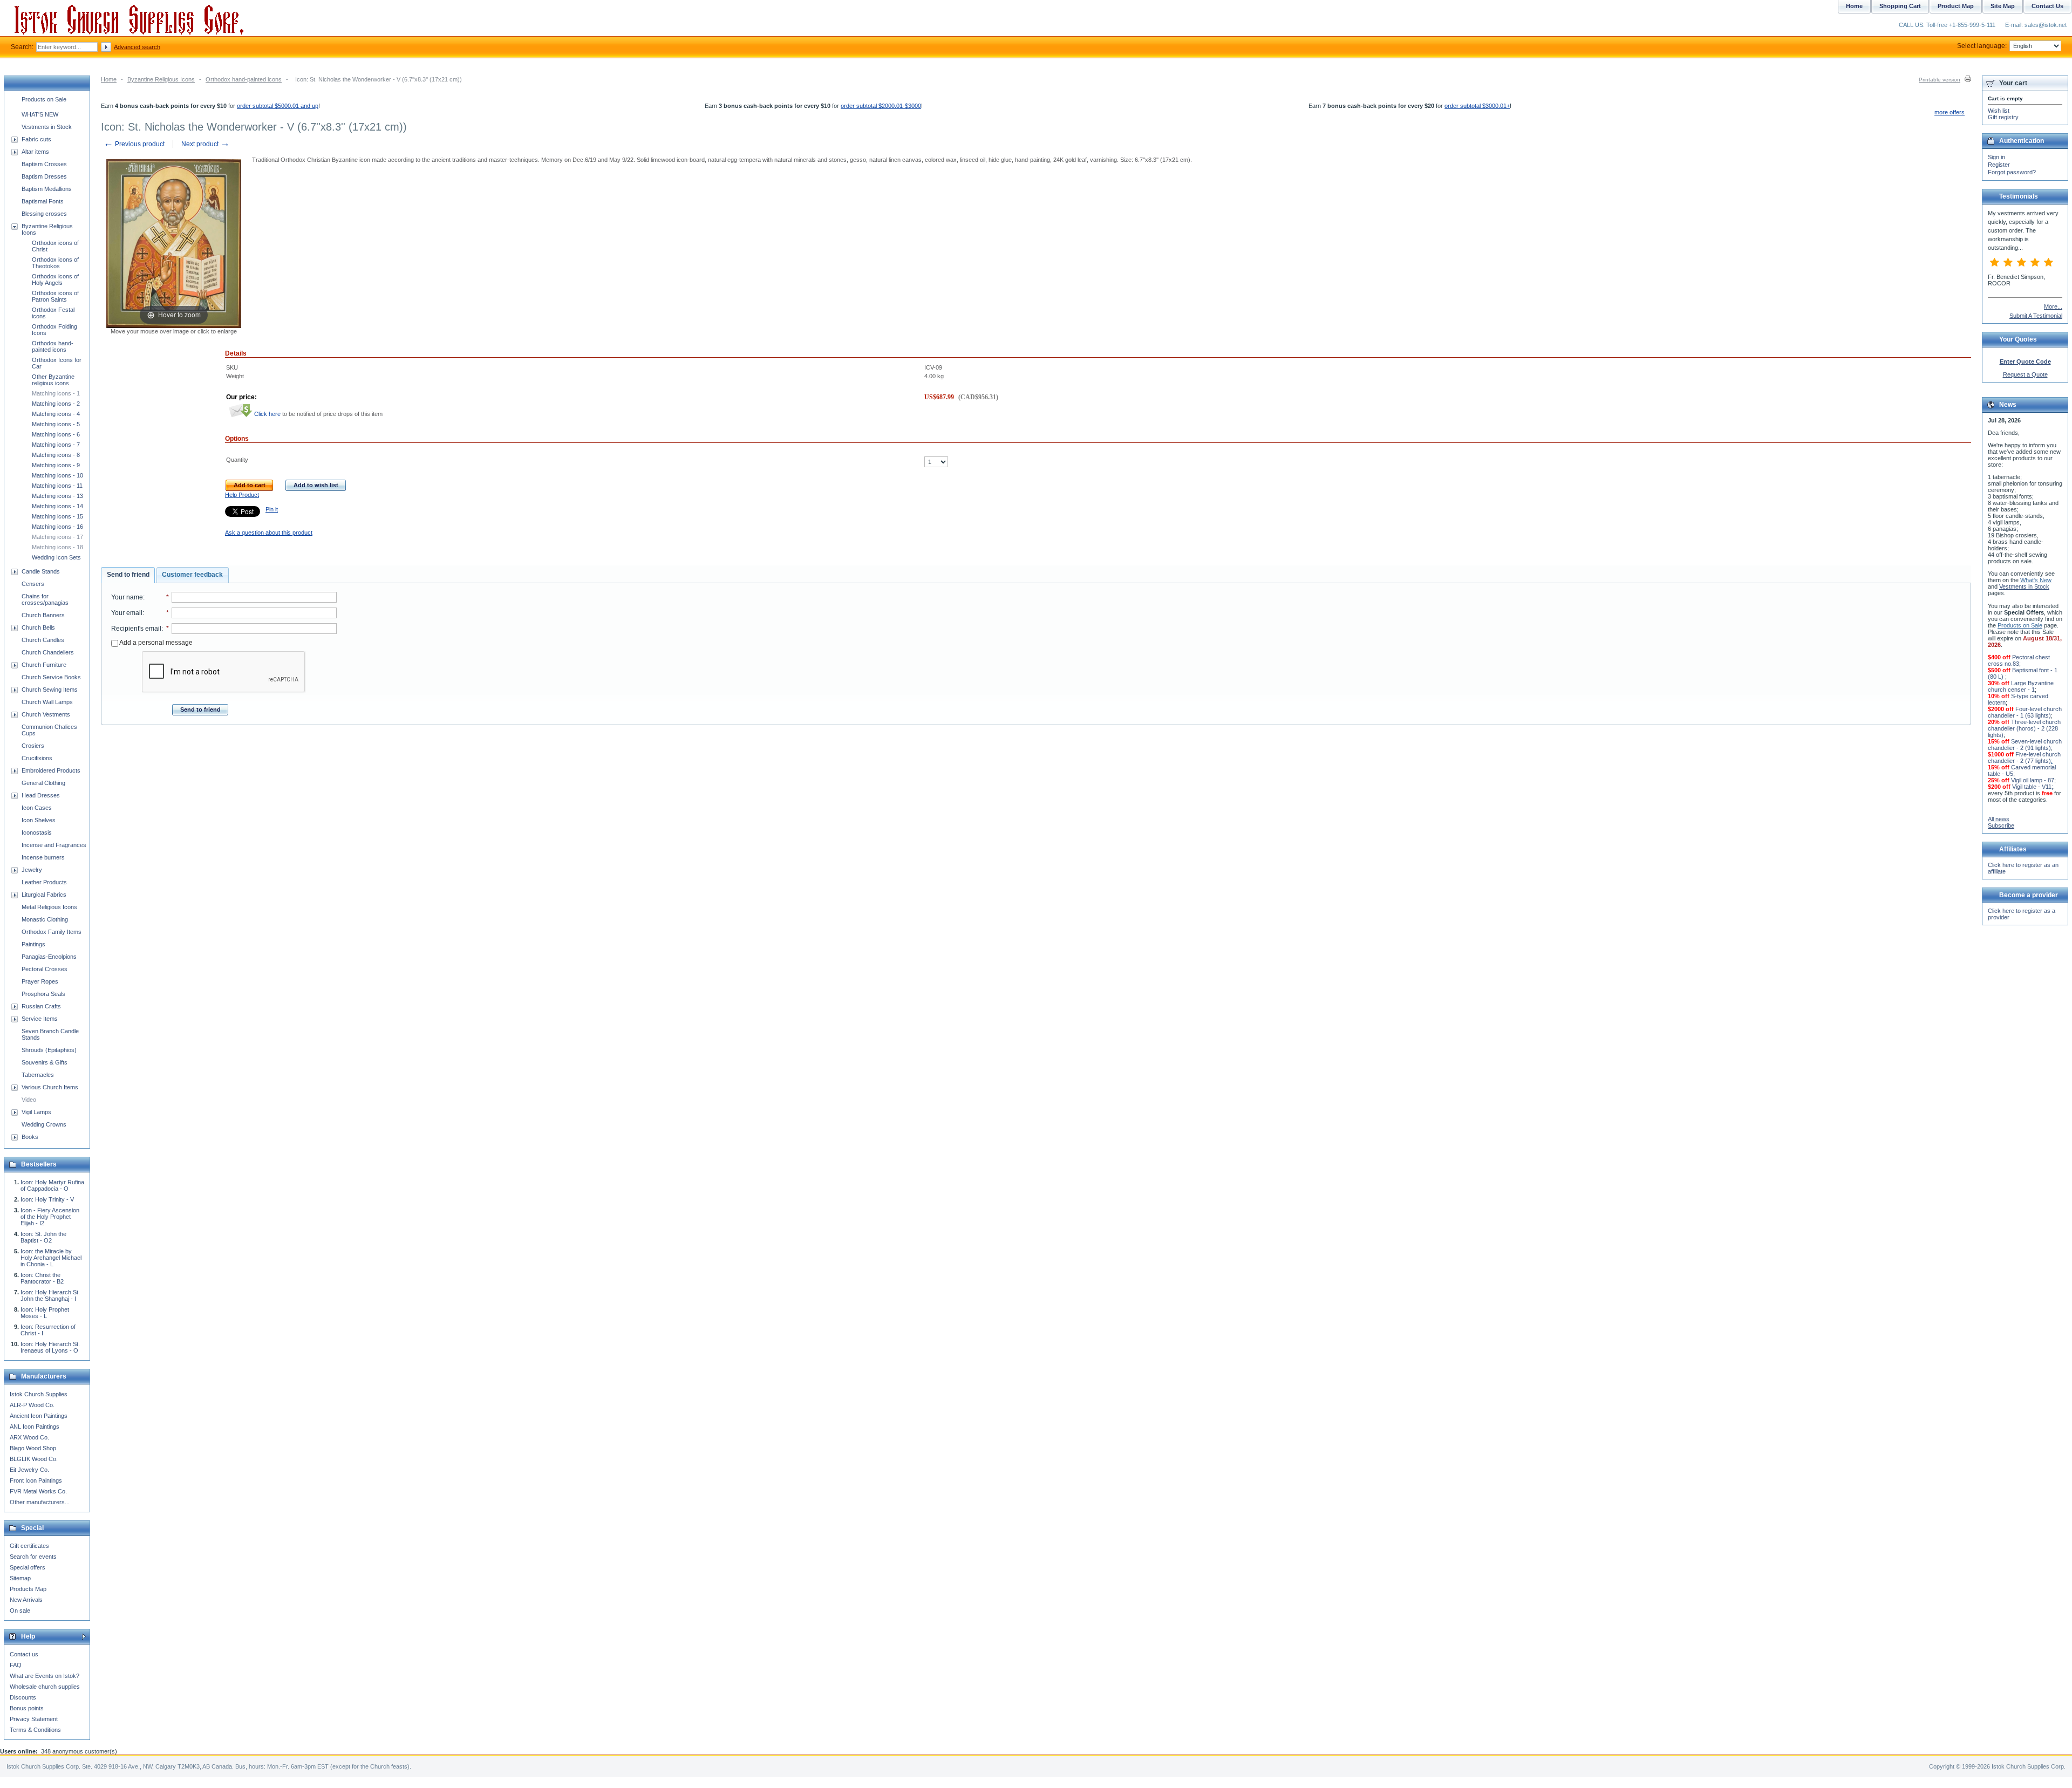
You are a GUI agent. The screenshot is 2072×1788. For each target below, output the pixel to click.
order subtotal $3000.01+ (1477, 106)
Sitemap (20, 1578)
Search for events (33, 1557)
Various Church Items (50, 1087)
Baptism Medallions (47, 189)
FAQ (16, 1665)
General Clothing (43, 783)
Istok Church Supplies (39, 1394)
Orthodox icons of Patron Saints (55, 296)
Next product (206, 144)
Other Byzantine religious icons (53, 380)
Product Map (1956, 6)
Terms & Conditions (35, 1730)
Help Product (242, 495)
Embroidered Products (51, 770)
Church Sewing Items (50, 690)
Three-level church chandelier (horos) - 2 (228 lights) (2024, 728)
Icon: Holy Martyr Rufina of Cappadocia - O (52, 1185)
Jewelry (32, 870)
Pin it (272, 509)
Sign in (1996, 157)
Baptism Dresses (44, 176)
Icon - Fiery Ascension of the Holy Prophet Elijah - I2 (50, 1217)
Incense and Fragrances (54, 845)
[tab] (128, 575)
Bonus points (27, 1708)
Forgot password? (2012, 172)
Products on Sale (44, 99)
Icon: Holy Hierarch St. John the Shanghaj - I (50, 1295)
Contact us (24, 1654)
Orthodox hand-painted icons (244, 79)
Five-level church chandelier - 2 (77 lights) (2024, 757)
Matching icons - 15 (57, 516)
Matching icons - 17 (57, 537)
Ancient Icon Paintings (39, 1416)
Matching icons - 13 (57, 496)
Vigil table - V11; (2033, 787)
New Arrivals (26, 1600)
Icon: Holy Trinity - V (47, 1199)
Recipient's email (136, 629)
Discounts (23, 1697)
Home (109, 79)
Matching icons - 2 (56, 404)
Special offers (28, 1567)
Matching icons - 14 (57, 506)
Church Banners (43, 615)
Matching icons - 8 (56, 455)
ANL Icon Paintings (35, 1427)
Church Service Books (51, 677)
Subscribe (2001, 825)
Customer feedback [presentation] (192, 575)
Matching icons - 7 (56, 445)
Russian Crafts (41, 1006)
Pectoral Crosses (45, 969)
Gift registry (2003, 117)
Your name (127, 597)
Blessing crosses (44, 214)
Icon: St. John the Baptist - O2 (43, 1237)
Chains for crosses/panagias (45, 599)
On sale (20, 1610)
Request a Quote (2025, 374)
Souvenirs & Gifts (45, 1062)
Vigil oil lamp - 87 (2033, 780)
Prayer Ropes (40, 981)
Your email (127, 613)
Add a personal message (155, 643)
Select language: (1982, 46)
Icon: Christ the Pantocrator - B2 (42, 1278)
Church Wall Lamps (47, 702)
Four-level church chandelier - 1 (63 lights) (2025, 712)
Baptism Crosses (44, 164)
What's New (2036, 580)
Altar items (35, 152)
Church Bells (38, 627)
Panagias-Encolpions (49, 957)
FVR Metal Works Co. (38, 1491)
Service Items (40, 1019)
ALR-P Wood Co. (32, 1405)
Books (30, 1137)
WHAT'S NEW (40, 114)
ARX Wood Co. (29, 1437)
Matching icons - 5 (56, 424)
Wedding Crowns (44, 1124)
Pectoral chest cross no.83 (2019, 660)
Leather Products (44, 882)
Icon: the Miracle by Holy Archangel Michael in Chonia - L (51, 1258)
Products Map (28, 1589)
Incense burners (43, 857)
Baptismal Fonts (43, 201)
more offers (1950, 112)
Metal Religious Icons (49, 907)
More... (2053, 306)
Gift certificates (29, 1546)
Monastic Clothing (45, 919)
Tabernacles (38, 1075)
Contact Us (2047, 6)
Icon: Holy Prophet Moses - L (45, 1313)
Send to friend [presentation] (128, 575)
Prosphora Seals (43, 994)
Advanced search (137, 47)
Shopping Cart (1900, 6)
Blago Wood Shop (33, 1448)
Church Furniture (44, 665)
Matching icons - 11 (57, 486)
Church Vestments (46, 714)
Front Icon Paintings (36, 1480)
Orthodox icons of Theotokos (55, 263)
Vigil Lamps (36, 1112)
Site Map (2003, 6)
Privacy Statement (34, 1719)
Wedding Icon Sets (56, 557)
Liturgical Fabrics (44, 895)
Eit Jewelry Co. (29, 1470)
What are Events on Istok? (45, 1676)
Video (29, 1100)
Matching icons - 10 (57, 475)
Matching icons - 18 (57, 547)
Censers (33, 584)
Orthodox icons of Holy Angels (55, 279)
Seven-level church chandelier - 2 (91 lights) (2025, 745)
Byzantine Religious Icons (161, 79)
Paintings (33, 944)
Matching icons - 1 (56, 393)
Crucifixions (37, 758)
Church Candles (43, 640)
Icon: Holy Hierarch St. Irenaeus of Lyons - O (50, 1347)
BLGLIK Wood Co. (34, 1459)
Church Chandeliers (48, 652)
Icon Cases (37, 808)
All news (1999, 819)
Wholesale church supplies (45, 1687)
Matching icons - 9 (56, 465)
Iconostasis (37, 832)
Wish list (1999, 111)
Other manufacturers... (40, 1502)
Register (1999, 165)
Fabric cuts (36, 139)
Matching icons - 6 (56, 434)
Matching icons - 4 (56, 414)
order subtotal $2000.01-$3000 (881, 106)
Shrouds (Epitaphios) (49, 1050)
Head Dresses (41, 795)
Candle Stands (41, 571)
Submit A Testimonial (2036, 316)
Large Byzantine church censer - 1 (2021, 686)
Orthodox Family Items (52, 932)
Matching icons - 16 (57, 527)
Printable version (1940, 80)
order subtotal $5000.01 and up (278, 106)
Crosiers (33, 746)
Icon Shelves (39, 820)
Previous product (134, 144)
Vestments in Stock (47, 127)
